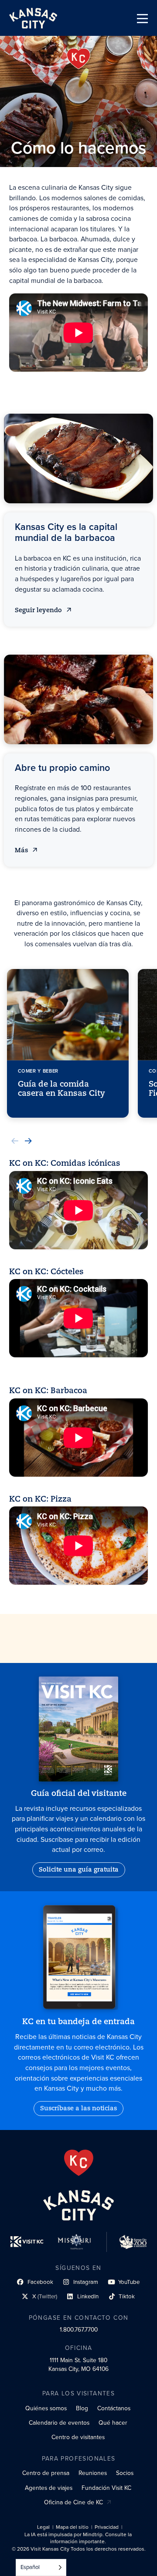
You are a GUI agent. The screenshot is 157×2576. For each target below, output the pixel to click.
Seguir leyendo (39, 611)
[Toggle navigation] (142, 19)
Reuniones (93, 2473)
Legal (43, 2527)
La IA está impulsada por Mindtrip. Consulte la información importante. (78, 2538)
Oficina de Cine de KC (73, 2502)
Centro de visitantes (78, 2437)
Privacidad (107, 2527)
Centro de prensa (46, 2473)
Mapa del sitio (72, 2527)
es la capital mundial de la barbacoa (66, 532)
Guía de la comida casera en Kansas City (61, 1089)
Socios (125, 2473)
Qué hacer (113, 2423)
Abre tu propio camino (62, 768)
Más (26, 851)
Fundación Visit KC (106, 2488)
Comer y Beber (38, 1071)
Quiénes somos (46, 2408)
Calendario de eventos (59, 2423)
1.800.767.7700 (79, 2329)
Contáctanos (114, 2408)
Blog (82, 2408)
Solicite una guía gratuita (79, 1870)
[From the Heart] (79, 2163)
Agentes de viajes (49, 2488)
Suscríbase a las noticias (78, 2109)
